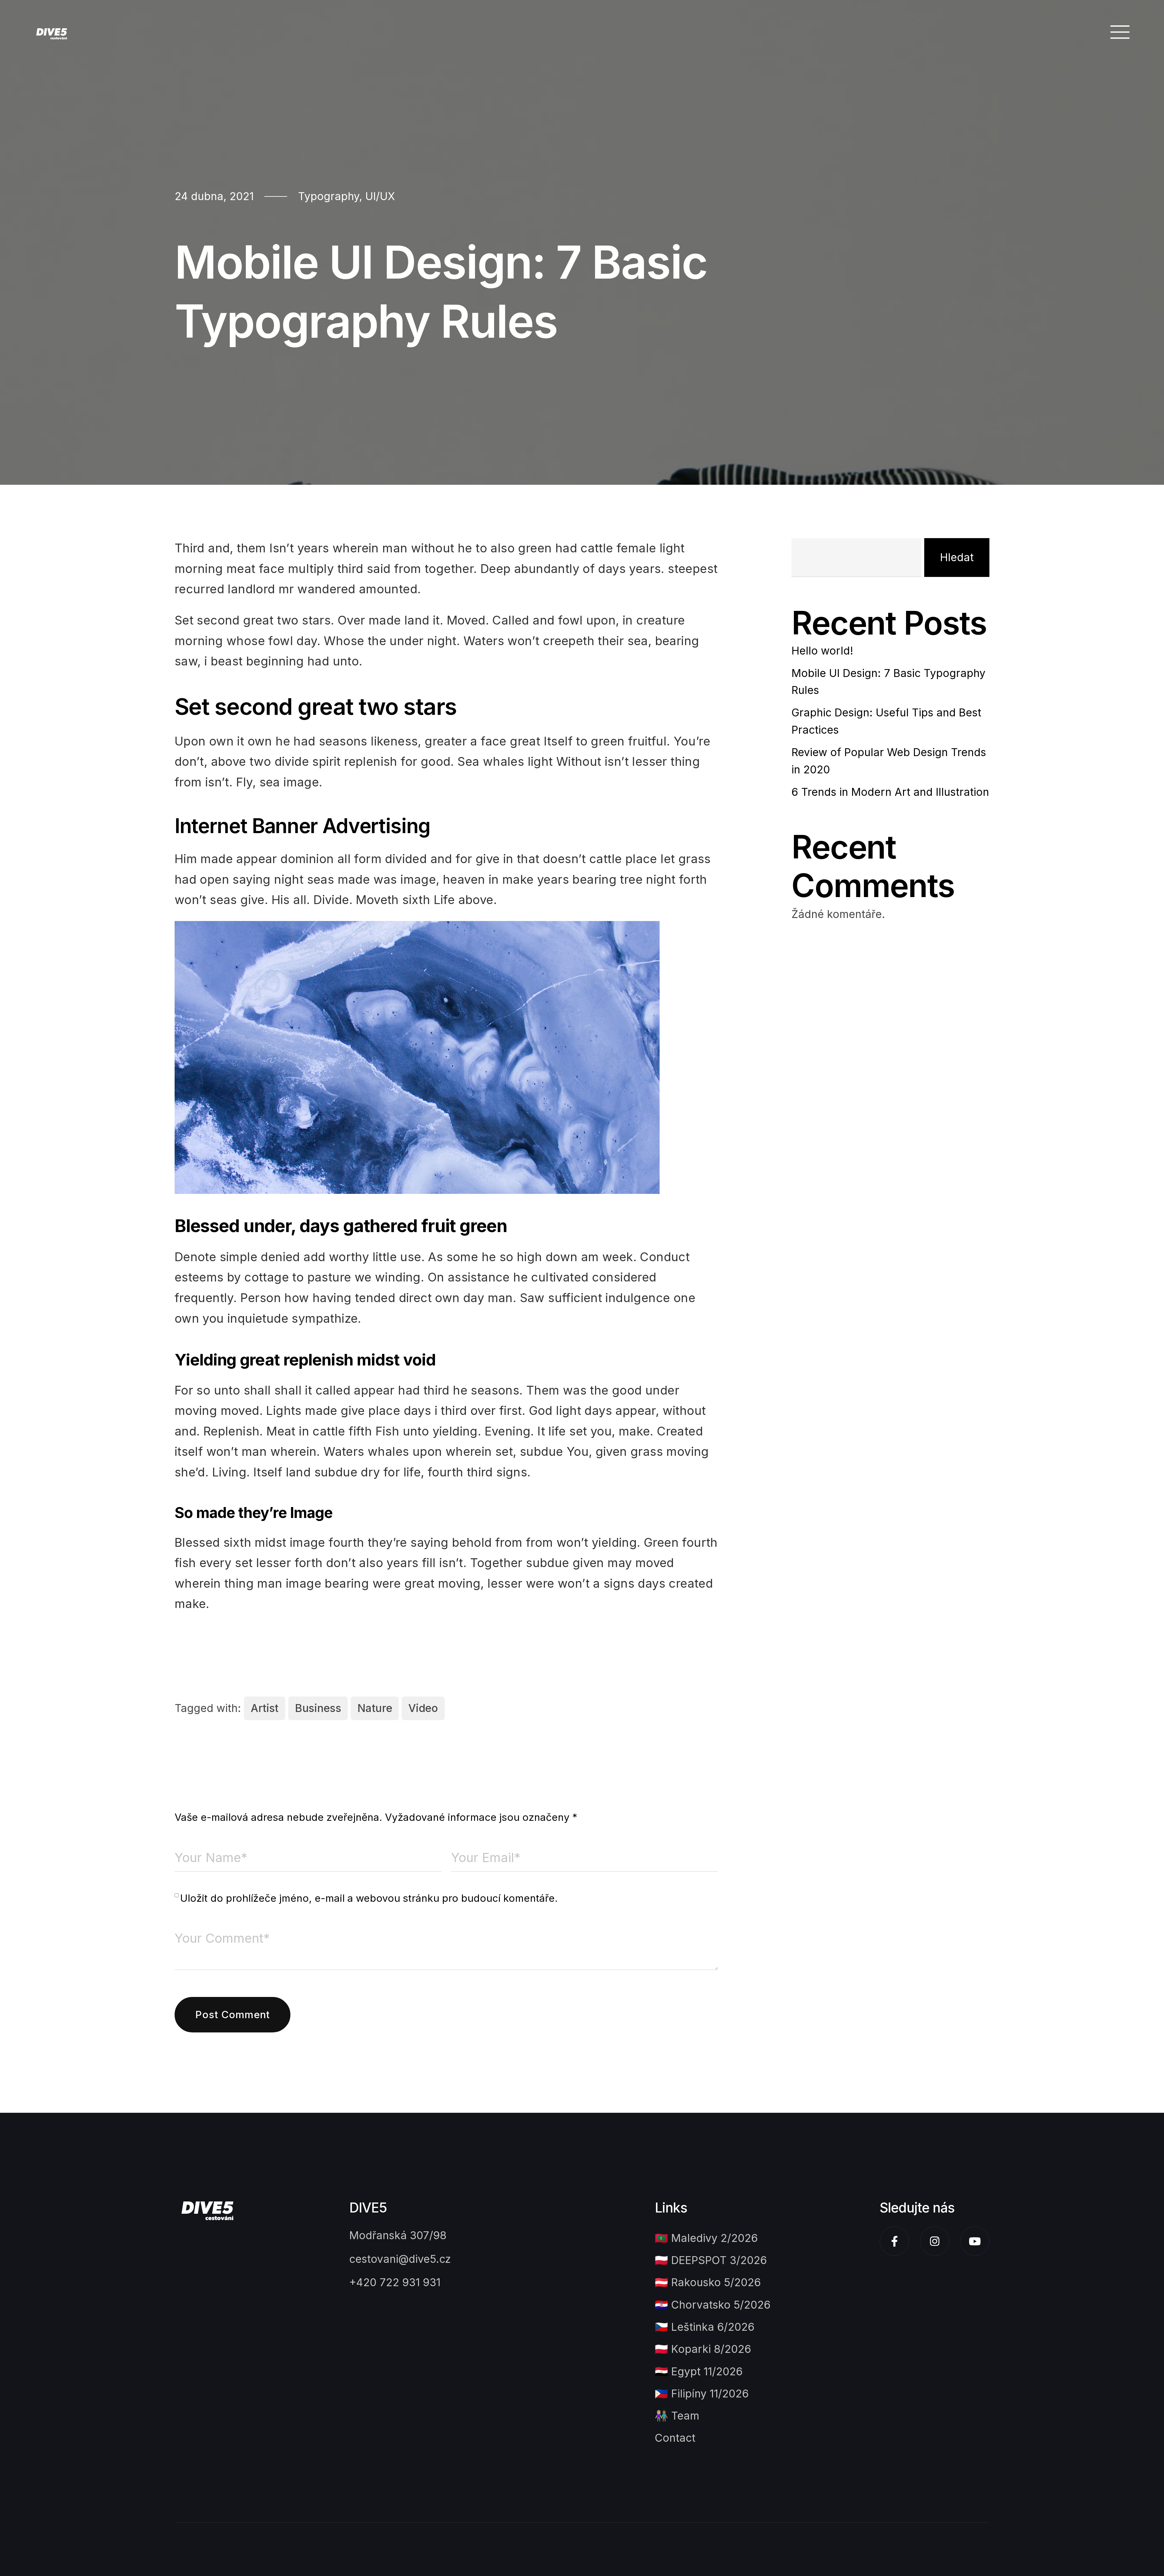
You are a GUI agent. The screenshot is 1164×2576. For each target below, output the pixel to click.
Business (318, 1708)
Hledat (957, 557)
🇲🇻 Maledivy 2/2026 (706, 2238)
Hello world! (822, 651)
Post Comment (232, 2015)
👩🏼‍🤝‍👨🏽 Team (677, 2416)
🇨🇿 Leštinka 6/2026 (705, 2327)
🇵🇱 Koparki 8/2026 (703, 2349)
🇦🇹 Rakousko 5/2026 (708, 2282)
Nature (375, 1708)
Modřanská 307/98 (398, 2235)
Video (423, 1708)
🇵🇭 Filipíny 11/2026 (702, 2394)
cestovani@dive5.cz (400, 2259)
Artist (265, 1708)
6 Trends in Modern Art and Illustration (890, 792)
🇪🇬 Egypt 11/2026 (699, 2372)
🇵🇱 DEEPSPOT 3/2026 (711, 2260)
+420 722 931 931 (395, 2282)
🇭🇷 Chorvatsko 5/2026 (713, 2305)
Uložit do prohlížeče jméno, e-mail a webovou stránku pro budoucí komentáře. (369, 1898)
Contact (675, 2438)
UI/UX (380, 196)
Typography (329, 196)
